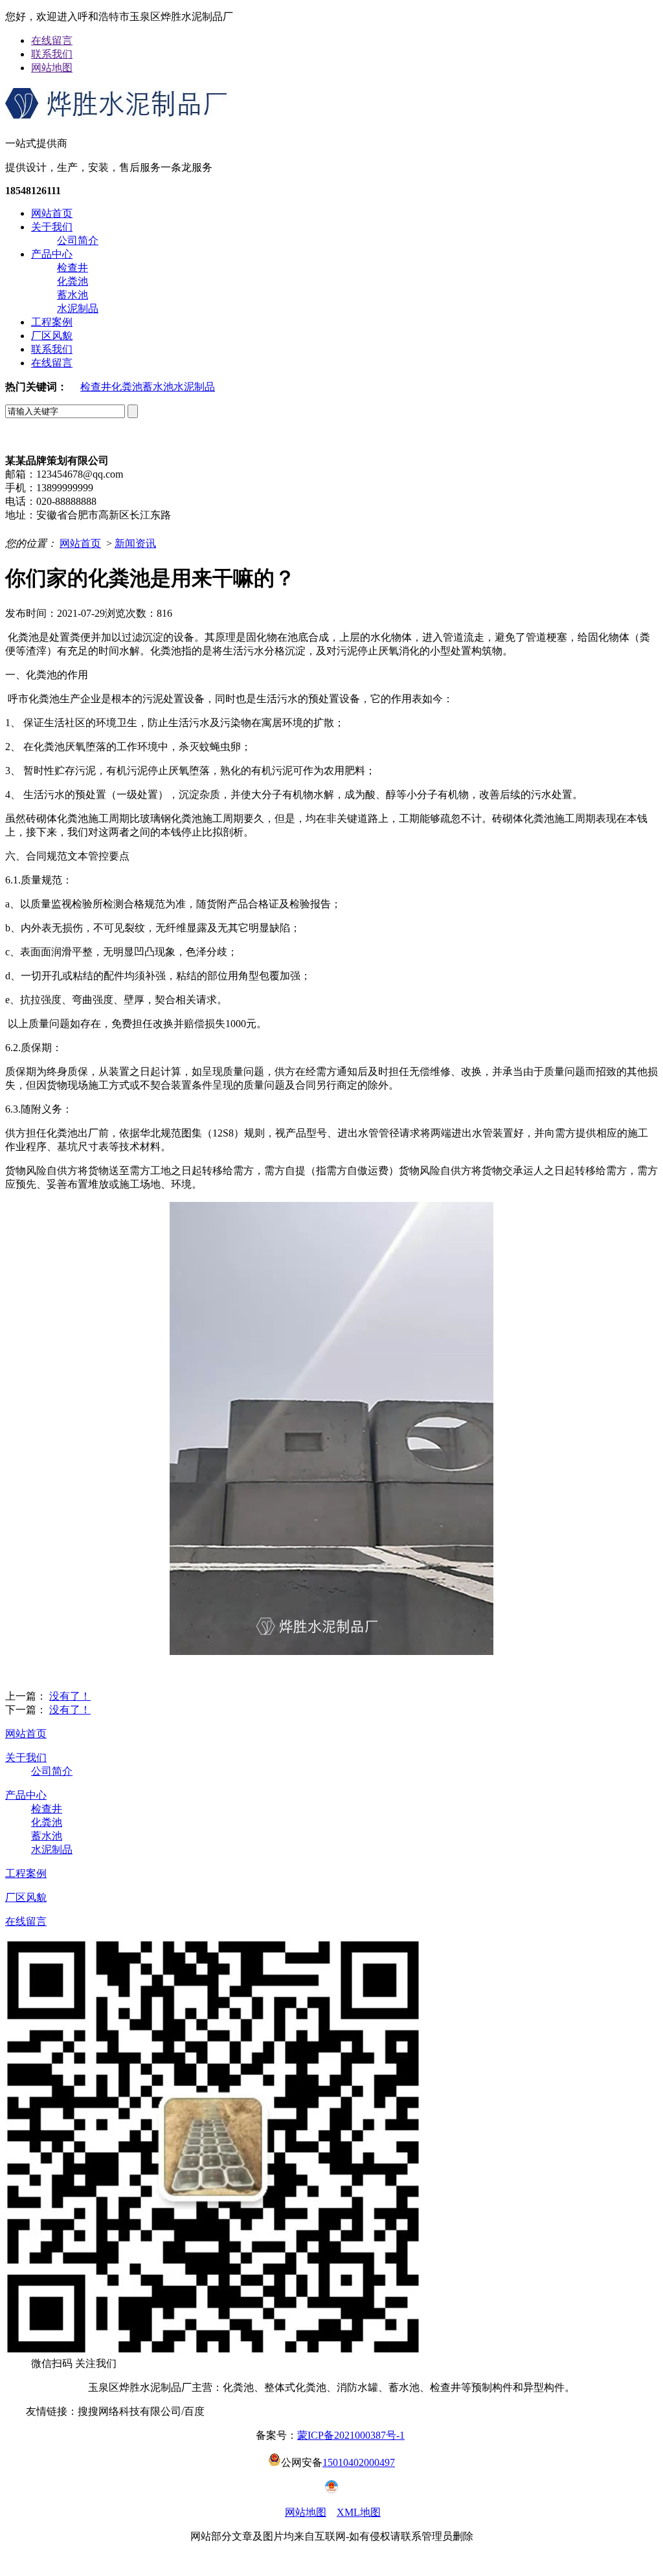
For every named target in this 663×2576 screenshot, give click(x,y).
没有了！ (70, 1696)
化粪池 (73, 281)
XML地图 (359, 2512)
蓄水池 (73, 295)
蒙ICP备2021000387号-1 (351, 2435)
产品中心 (52, 254)
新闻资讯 (135, 543)
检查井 (73, 268)
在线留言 (52, 40)
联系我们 (52, 54)
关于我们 (52, 227)
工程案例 (52, 322)
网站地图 (52, 68)
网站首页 (52, 213)
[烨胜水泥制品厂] (117, 115)
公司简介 (78, 240)
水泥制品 (78, 308)
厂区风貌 (52, 336)
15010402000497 (359, 2462)
